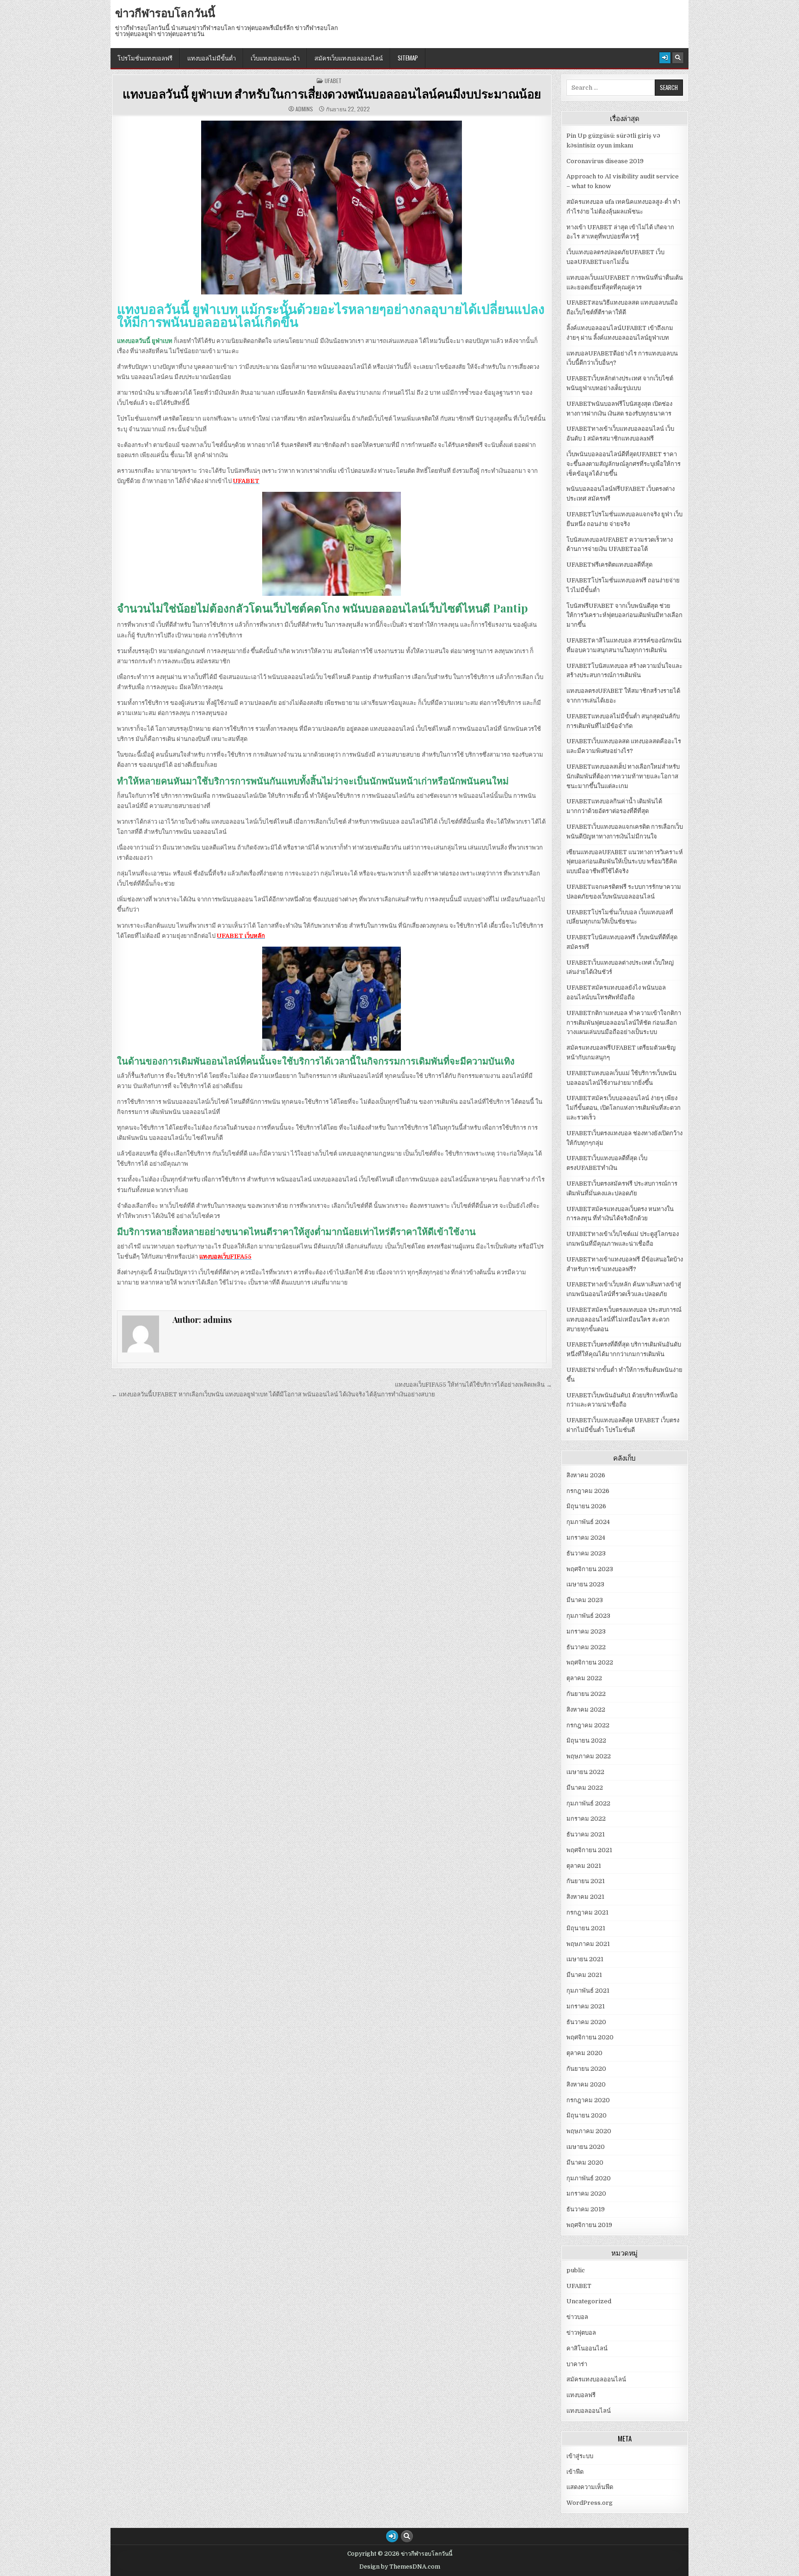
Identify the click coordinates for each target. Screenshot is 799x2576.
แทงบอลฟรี (581, 2395)
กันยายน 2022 (586, 1694)
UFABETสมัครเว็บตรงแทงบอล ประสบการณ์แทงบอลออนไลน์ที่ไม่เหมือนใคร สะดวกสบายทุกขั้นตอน (624, 1319)
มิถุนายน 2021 (586, 1928)
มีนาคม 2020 (585, 2163)
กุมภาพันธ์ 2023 (588, 1616)
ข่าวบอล (577, 2317)
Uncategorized (589, 2301)
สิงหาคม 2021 (585, 1897)
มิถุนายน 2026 (586, 1506)
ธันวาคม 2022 (586, 1647)
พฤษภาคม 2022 (589, 1756)
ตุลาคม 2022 (584, 1678)
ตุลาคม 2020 (584, 2053)
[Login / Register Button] (665, 58)
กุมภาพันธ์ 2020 (589, 2178)
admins (304, 109)
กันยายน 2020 (586, 2069)
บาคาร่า (577, 2364)
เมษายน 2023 (585, 1584)
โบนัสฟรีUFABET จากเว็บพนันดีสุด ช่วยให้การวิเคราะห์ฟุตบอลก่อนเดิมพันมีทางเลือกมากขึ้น (624, 615)
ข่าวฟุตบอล (581, 2333)
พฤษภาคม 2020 (589, 2131)
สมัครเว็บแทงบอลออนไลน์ (349, 58)
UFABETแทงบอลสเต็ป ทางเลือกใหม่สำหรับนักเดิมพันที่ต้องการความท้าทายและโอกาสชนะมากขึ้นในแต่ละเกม (623, 776)
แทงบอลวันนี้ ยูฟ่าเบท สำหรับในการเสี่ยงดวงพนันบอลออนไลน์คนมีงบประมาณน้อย (332, 94)
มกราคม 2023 (586, 1631)
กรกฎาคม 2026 (588, 1491)
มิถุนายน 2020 (587, 2115)
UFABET (333, 81)
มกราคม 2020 (586, 2194)
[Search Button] (678, 58)
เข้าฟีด (575, 2472)
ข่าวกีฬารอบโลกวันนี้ (165, 12)
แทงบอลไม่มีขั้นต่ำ (212, 58)
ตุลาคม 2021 (584, 1866)
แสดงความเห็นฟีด (590, 2487)
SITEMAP (408, 58)
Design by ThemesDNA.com (400, 2567)
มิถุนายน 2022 (586, 1741)
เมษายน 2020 (586, 2147)
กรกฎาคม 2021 (587, 1912)
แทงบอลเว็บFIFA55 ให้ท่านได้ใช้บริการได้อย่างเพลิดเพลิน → (473, 1385)
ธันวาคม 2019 (586, 2209)
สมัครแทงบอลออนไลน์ (596, 2379)
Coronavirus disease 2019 (605, 161)
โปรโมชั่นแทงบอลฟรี (145, 58)
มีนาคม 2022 (585, 1788)
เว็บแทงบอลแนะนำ (275, 58)
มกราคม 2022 (586, 1819)
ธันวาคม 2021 (586, 1834)
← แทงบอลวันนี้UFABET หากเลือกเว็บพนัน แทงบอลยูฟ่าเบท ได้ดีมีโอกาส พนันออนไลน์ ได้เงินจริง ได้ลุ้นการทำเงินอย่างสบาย (273, 1394)
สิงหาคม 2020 (586, 2084)
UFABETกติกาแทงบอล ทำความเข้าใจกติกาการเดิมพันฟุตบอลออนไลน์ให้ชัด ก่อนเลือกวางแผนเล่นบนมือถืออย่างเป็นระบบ (624, 1023)
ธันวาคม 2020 (586, 2022)
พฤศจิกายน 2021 (589, 1850)
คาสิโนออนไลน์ (587, 2348)
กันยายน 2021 (586, 1881)
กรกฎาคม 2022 (588, 1725)
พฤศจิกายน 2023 (590, 1569)
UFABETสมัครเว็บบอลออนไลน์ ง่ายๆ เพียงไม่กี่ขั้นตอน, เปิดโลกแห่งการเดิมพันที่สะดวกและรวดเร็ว (624, 1108)
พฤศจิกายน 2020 (590, 2037)
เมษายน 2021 (585, 1959)
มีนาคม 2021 (584, 1975)
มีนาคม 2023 (585, 1600)
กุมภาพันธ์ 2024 (588, 1522)
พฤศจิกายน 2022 (590, 1662)
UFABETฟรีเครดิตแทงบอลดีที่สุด (609, 565)
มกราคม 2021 (586, 2006)
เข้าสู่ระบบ (580, 2456)
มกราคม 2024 (586, 1538)
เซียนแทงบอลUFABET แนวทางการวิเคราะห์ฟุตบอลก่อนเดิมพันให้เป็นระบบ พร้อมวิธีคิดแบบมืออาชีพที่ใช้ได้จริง (625, 862)
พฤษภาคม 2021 (588, 1944)
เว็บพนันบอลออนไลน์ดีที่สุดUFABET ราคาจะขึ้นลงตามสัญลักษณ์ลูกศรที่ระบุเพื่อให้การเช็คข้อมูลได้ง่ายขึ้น (624, 464)
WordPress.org (590, 2503)
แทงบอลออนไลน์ (589, 2411)
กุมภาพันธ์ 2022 (588, 1803)
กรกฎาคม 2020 (588, 2100)
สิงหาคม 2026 (586, 1475)
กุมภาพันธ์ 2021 (588, 1991)
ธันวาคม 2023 (586, 1553)
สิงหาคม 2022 (586, 1710)
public (576, 2270)
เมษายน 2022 (585, 1772)
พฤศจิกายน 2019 (589, 2225)
